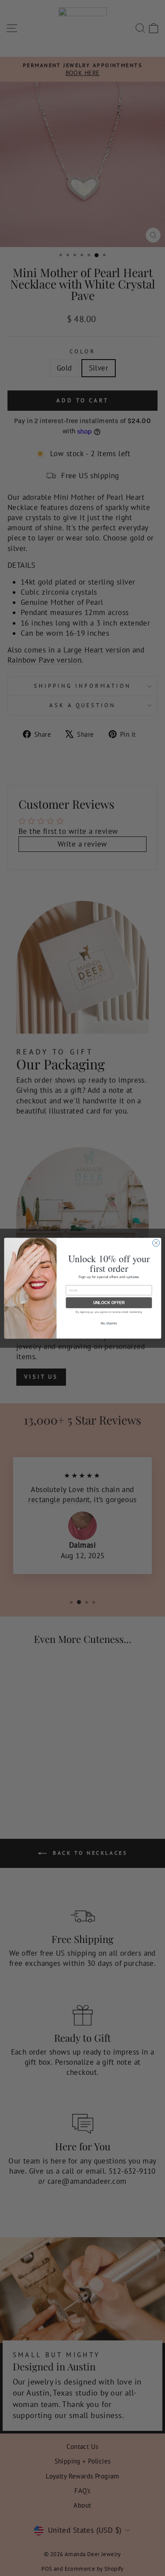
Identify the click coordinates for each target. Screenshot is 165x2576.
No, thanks (109, 1323)
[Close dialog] (156, 1243)
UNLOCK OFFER (109, 1302)
